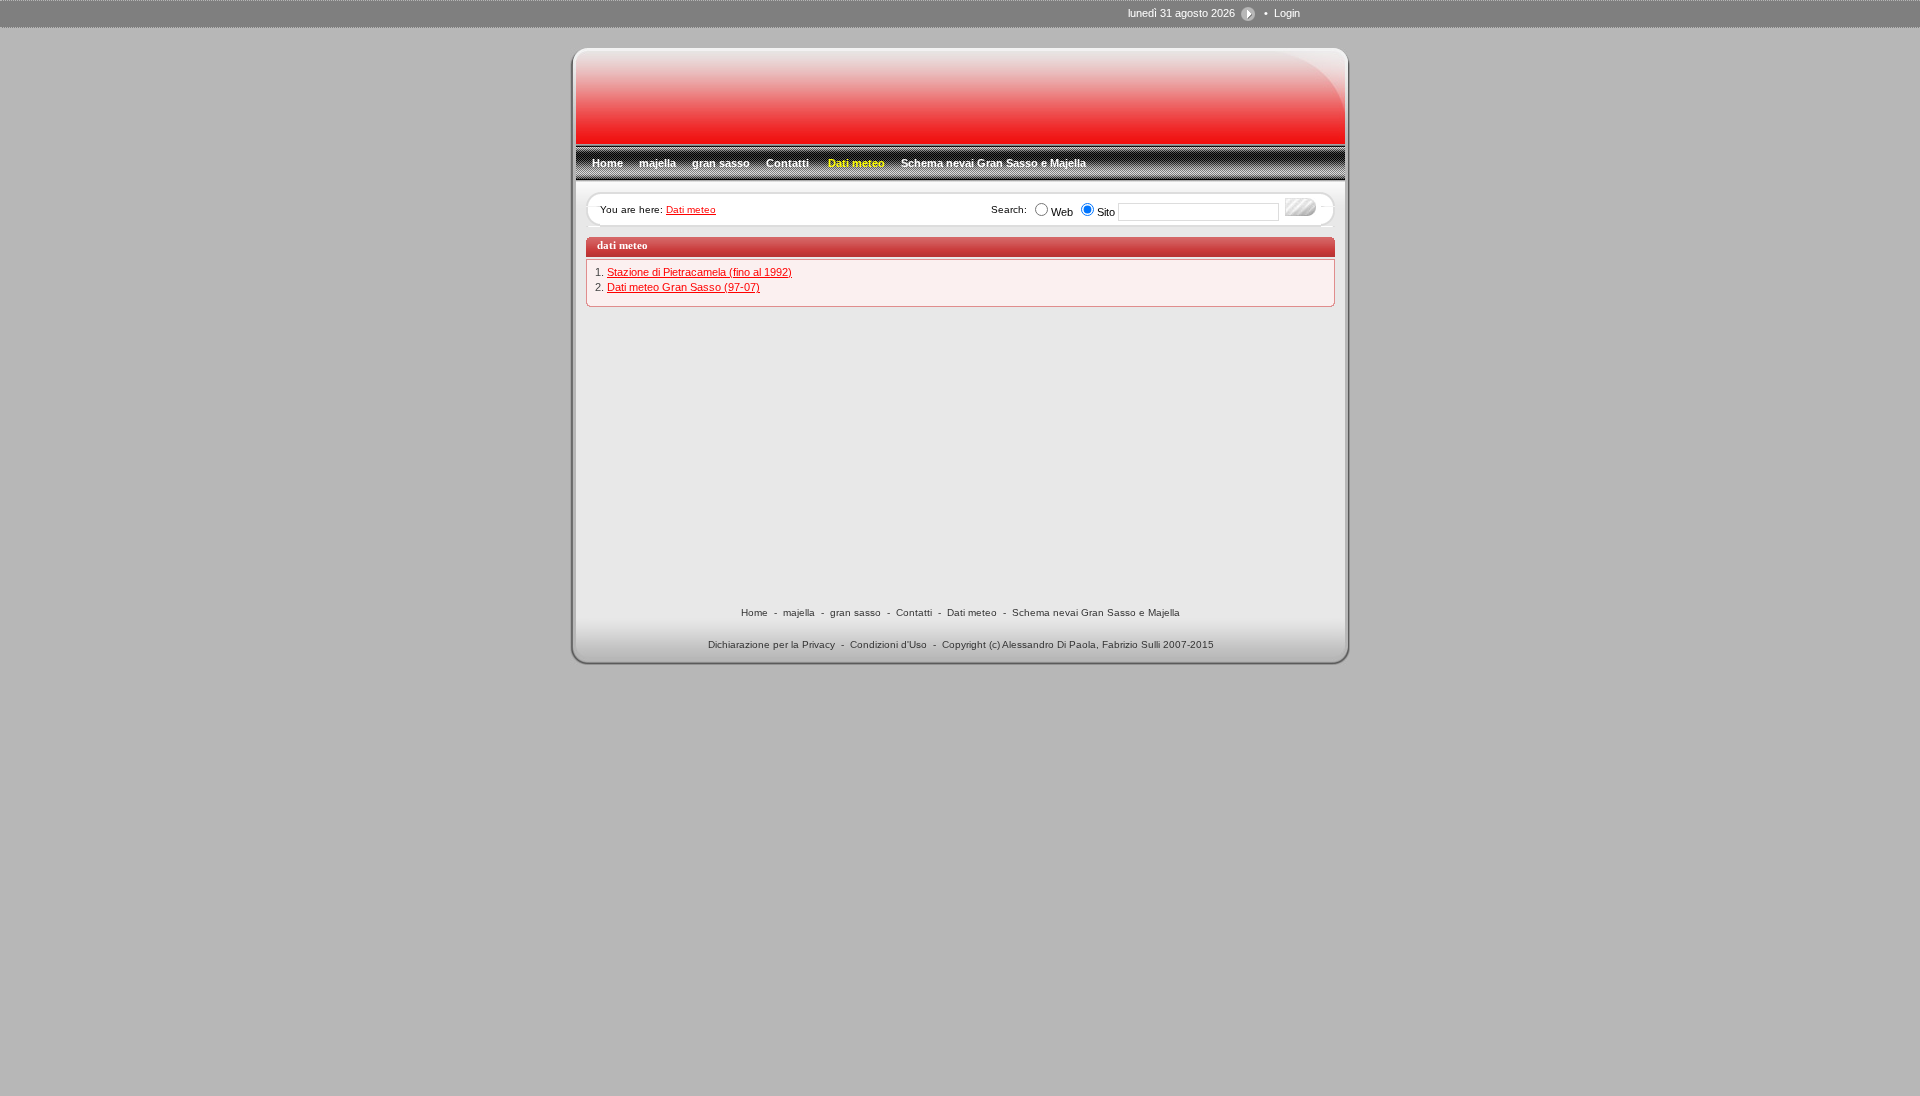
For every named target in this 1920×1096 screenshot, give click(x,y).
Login (1287, 13)
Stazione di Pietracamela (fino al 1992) (699, 272)
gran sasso (855, 612)
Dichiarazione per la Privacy (771, 644)
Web (1062, 212)
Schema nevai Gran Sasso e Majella (1096, 612)
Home (754, 612)
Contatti (914, 612)
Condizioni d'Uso (888, 644)
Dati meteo (691, 209)
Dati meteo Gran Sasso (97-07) (683, 287)
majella (799, 612)
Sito (1106, 212)
